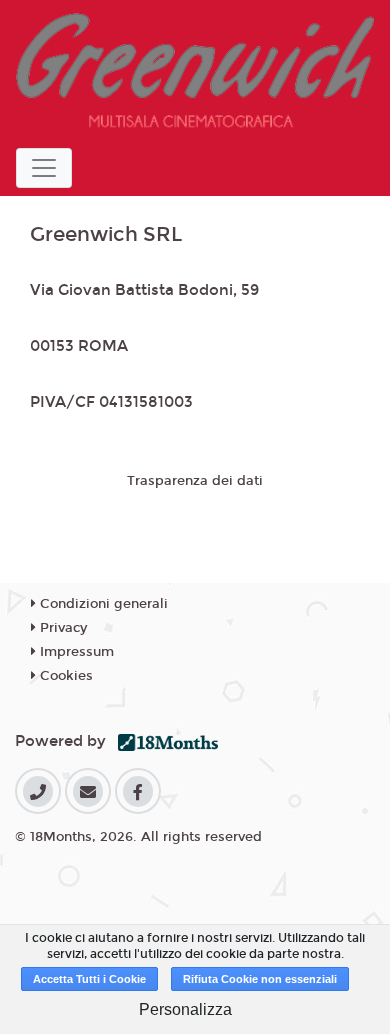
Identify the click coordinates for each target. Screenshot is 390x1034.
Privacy (61, 628)
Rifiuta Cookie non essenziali (260, 979)
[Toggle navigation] (44, 168)
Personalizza (185, 1009)
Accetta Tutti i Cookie (89, 979)
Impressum (75, 652)
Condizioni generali (102, 604)
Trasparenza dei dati (195, 481)
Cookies (64, 676)
